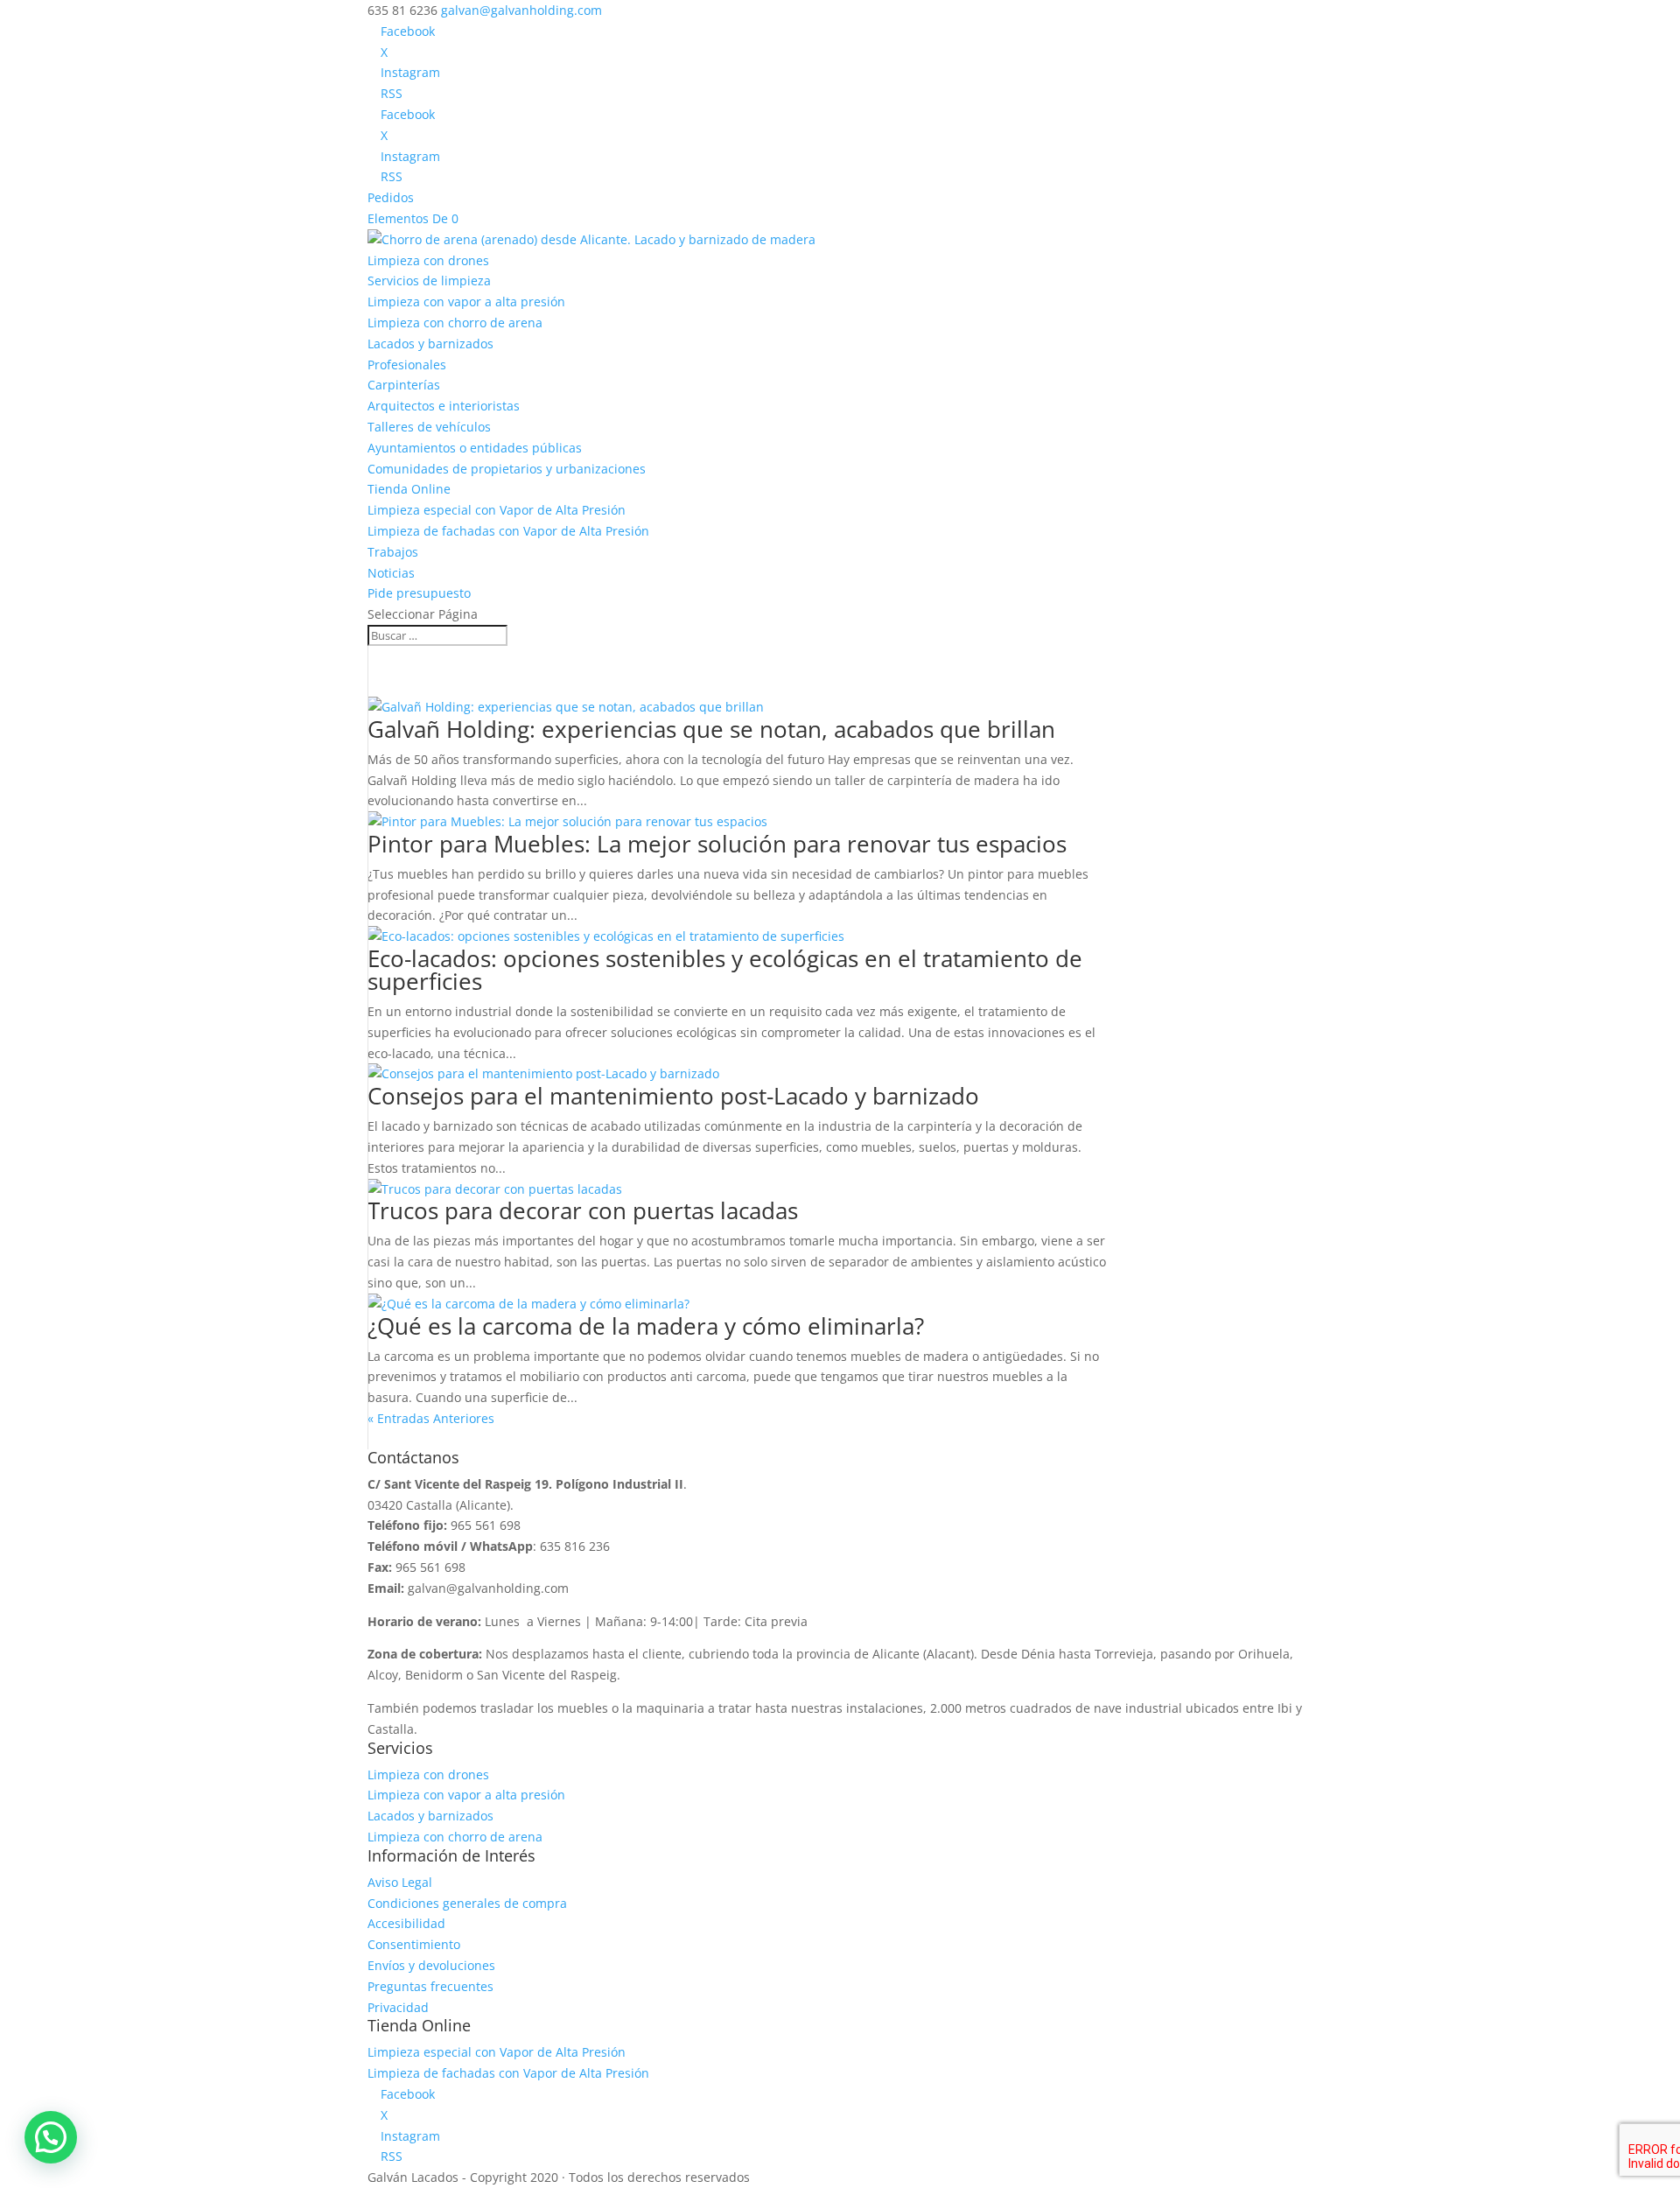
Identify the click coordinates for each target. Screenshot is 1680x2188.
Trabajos (393, 552)
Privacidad (398, 2007)
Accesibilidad (406, 1923)
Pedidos (391, 197)
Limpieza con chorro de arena (455, 323)
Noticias (391, 573)
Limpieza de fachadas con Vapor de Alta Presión (508, 531)
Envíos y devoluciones (431, 1965)
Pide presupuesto (419, 593)
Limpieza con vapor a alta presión (466, 302)
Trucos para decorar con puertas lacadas (583, 1210)
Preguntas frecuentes (430, 1986)
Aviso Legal (400, 1882)
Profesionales (407, 365)
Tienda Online (409, 489)
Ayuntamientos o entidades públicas (475, 448)
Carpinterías (404, 385)
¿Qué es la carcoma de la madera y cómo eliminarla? (646, 1326)
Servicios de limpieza (429, 281)
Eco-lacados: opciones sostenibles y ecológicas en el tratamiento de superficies (725, 970)
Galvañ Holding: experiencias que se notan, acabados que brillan (711, 729)
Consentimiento (414, 1944)
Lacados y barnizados (430, 344)
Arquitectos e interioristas (444, 406)
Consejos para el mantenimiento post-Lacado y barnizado (673, 1096)
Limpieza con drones (428, 260)
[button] (51, 2137)
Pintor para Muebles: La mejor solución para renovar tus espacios (717, 844)
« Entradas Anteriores (431, 1418)
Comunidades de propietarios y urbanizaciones (507, 469)
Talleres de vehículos (429, 427)
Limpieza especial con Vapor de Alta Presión (497, 510)
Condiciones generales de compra (467, 1903)
